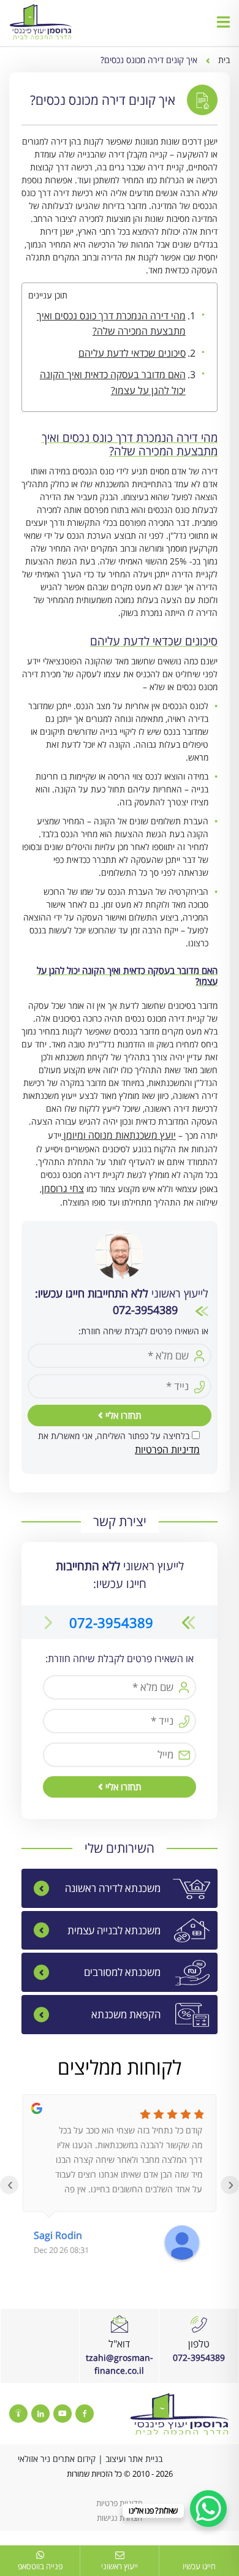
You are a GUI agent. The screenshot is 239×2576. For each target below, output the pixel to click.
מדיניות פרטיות (120, 2503)
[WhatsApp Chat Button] (208, 2509)
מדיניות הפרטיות (167, 1449)
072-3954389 (111, 1622)
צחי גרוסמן (63, 1188)
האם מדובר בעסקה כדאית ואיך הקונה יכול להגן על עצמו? (113, 382)
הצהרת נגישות (120, 2518)
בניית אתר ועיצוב (134, 2459)
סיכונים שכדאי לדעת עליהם (132, 353)
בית (224, 60)
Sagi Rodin (58, 2235)
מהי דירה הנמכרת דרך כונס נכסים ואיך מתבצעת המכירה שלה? (111, 324)
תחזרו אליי (122, 1415)
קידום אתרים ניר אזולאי (57, 2459)
